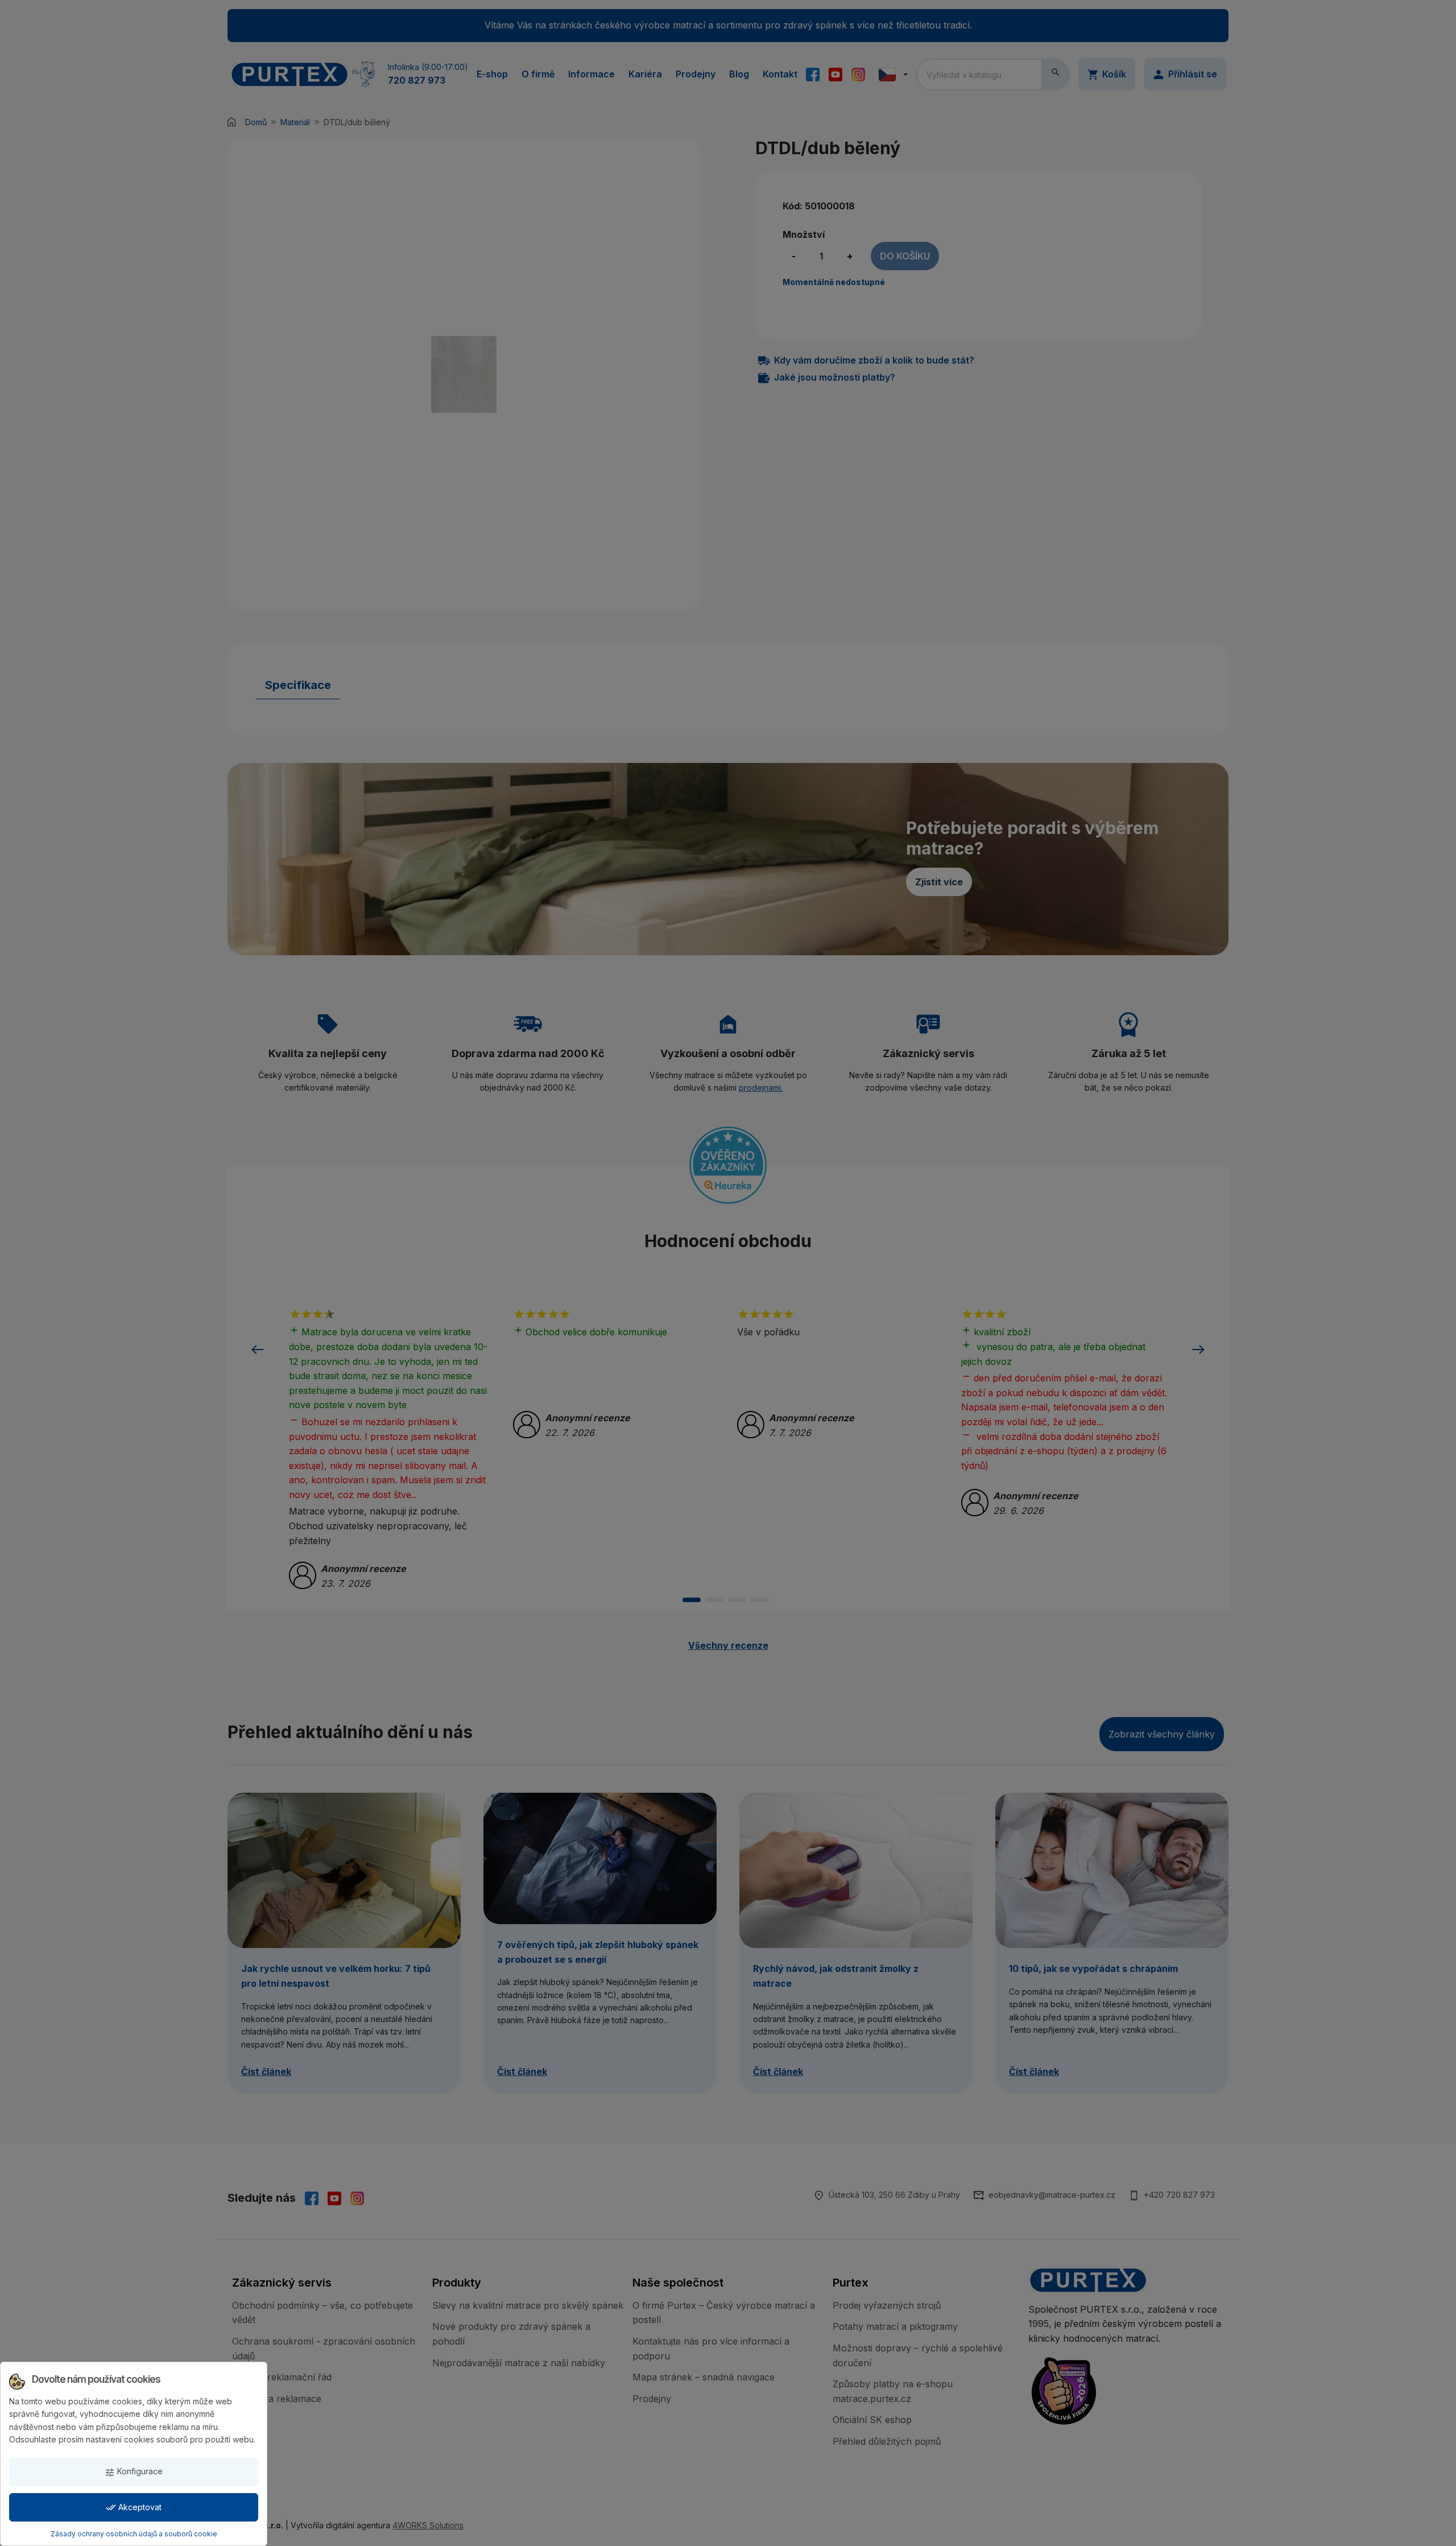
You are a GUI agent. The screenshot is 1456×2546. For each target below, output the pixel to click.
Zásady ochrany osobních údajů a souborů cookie (134, 2534)
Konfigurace (134, 2472)
